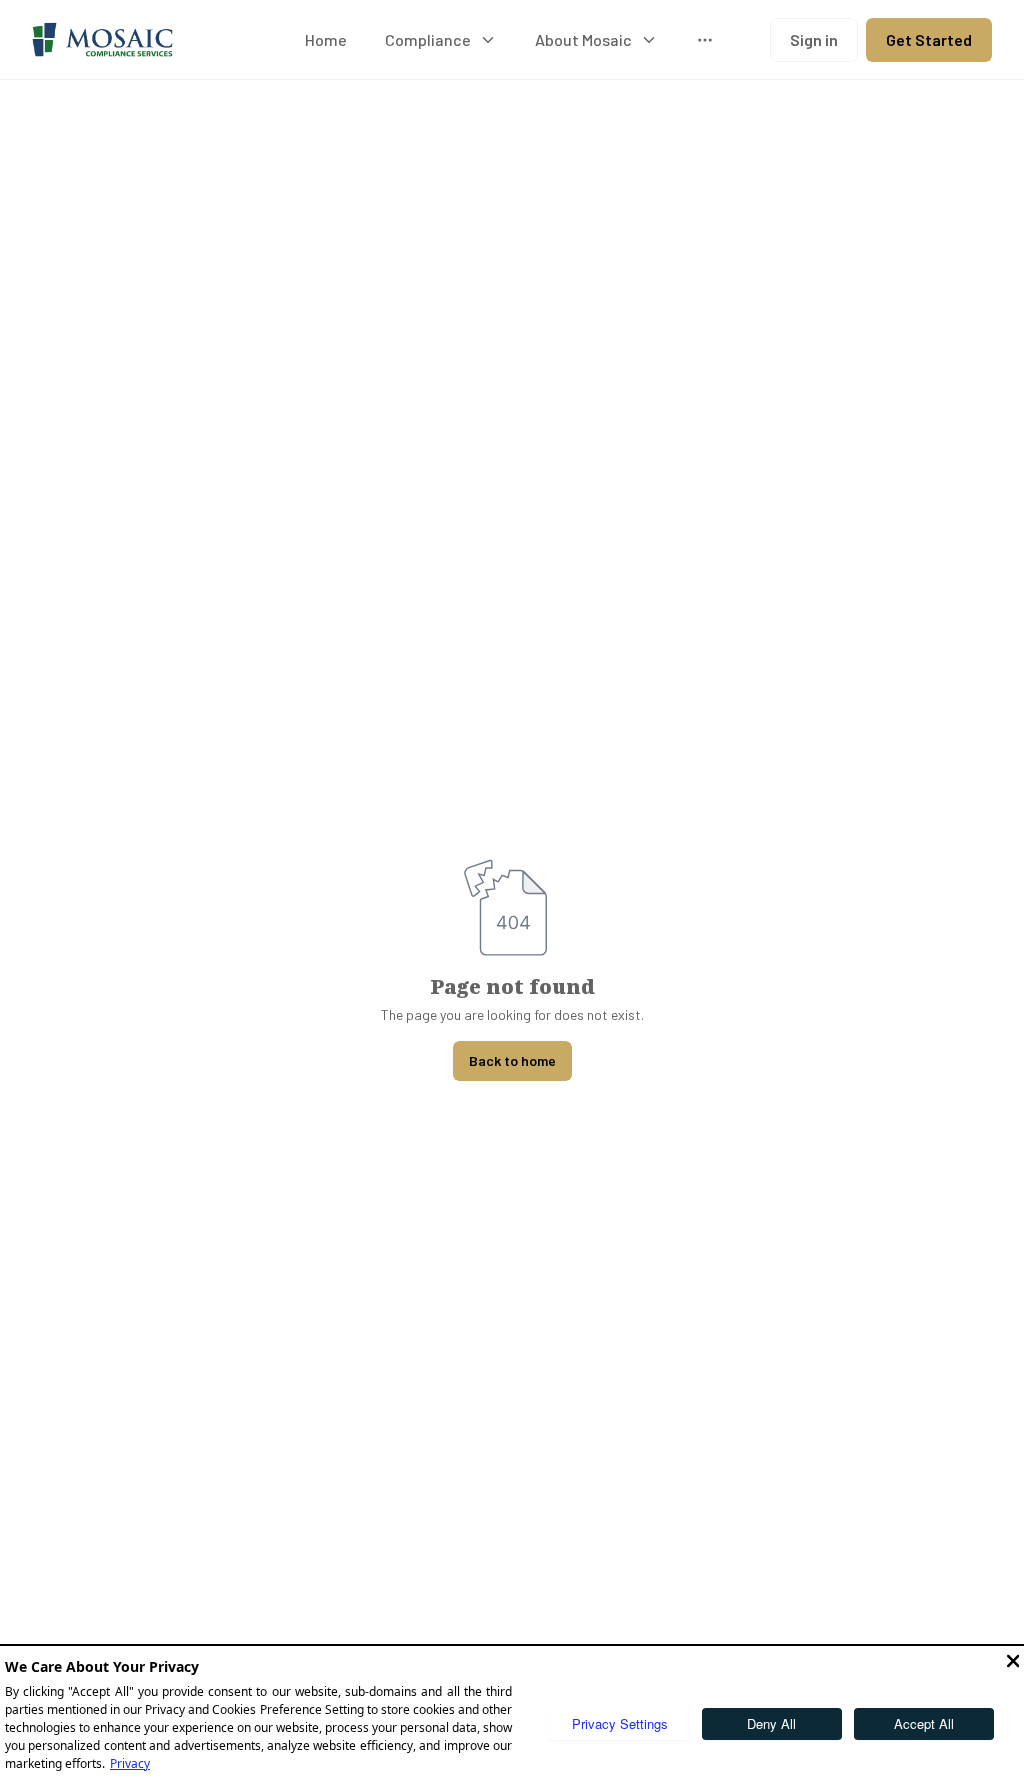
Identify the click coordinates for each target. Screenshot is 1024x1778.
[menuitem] (326, 40)
